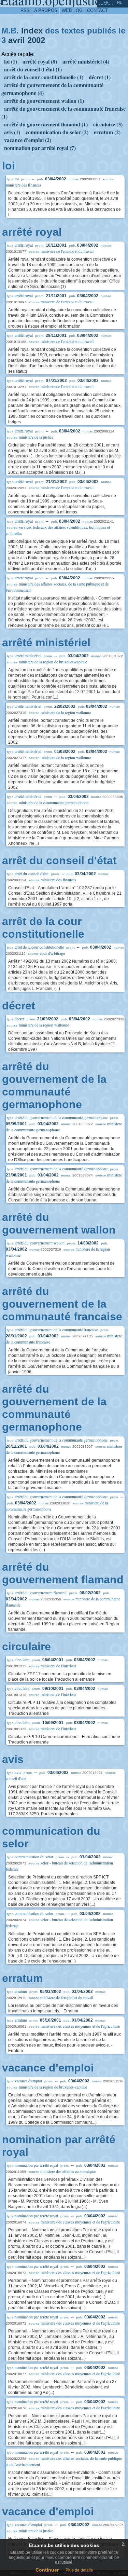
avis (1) (12, 132)
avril (17, 40)
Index (32, 31)
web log (72, 10)
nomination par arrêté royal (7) (40, 148)
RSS (25, 10)
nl (119, 2)
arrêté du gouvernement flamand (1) (46, 124)
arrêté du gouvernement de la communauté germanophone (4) (52, 89)
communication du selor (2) (57, 132)
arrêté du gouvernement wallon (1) (44, 101)
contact (97, 10)
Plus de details (79, 2570)
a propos (46, 10)
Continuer (47, 2570)
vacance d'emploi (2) (28, 140)
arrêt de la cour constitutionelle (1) (44, 77)
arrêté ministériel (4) (86, 61)
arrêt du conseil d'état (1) (33, 69)
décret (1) (100, 77)
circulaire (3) (108, 124)
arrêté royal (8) (40, 61)
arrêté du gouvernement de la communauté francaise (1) (63, 112)
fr (106, 2)
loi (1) (11, 61)
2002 (36, 40)
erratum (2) (107, 132)
